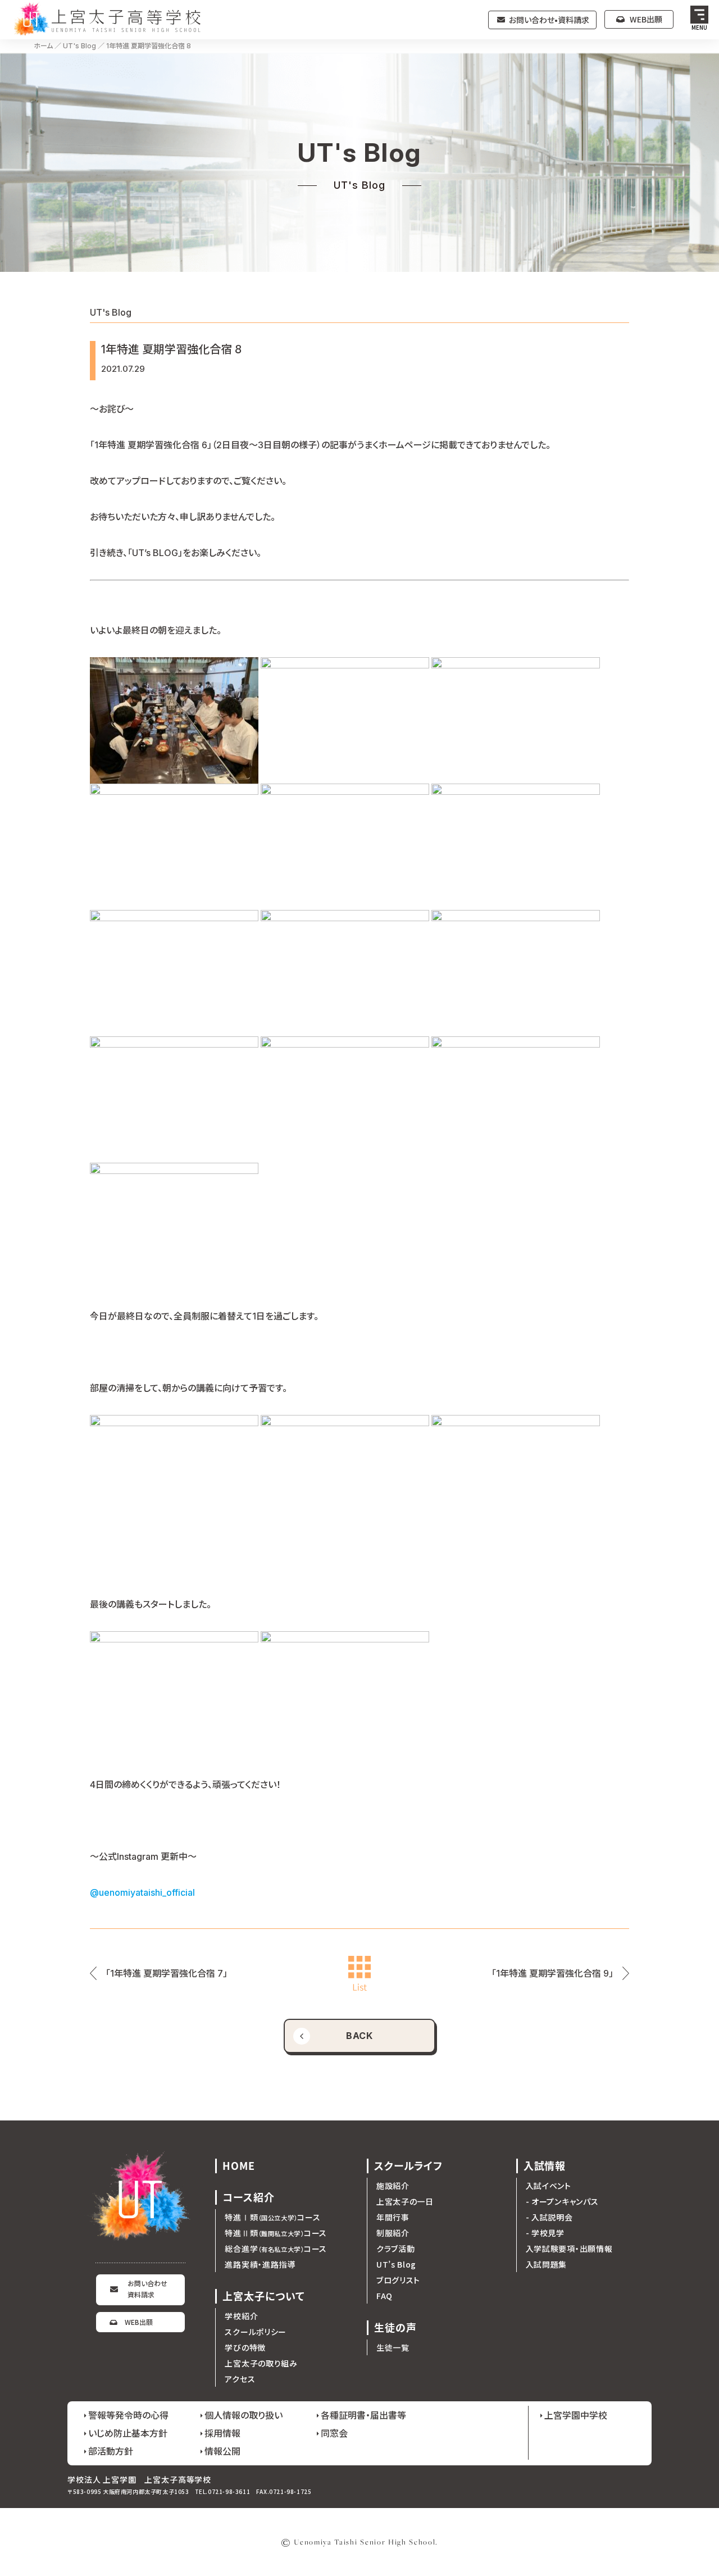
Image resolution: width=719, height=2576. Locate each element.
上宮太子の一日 (405, 2201)
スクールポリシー (256, 2332)
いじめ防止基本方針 (128, 2433)
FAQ (384, 2296)
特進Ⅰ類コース (272, 2217)
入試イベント (549, 2186)
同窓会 (334, 2433)
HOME (239, 2166)
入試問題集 (547, 2264)
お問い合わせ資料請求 (147, 2289)
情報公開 (222, 2451)
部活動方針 (111, 2451)
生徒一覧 (393, 2347)
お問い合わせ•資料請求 (549, 20)
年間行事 (393, 2217)
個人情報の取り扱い (244, 2415)
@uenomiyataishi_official (142, 1892)
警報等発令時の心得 (128, 2415)
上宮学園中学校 (576, 2415)
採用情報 (222, 2433)
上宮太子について (263, 2296)
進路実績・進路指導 (260, 2264)
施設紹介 (393, 2186)
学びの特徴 (245, 2347)
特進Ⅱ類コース (276, 2233)
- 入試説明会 (549, 2217)
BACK (360, 2036)
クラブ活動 (396, 2249)
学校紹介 (241, 2316)
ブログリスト (398, 2280)
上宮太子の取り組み (261, 2363)
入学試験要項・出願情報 (569, 2249)
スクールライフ (408, 2166)
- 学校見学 (545, 2233)
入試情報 (545, 2166)
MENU (700, 27)
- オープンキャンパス (562, 2201)
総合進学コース (276, 2249)
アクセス (240, 2379)
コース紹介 (249, 2197)
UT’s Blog (396, 2264)
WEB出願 (646, 19)
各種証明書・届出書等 (363, 2415)
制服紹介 (393, 2233)
